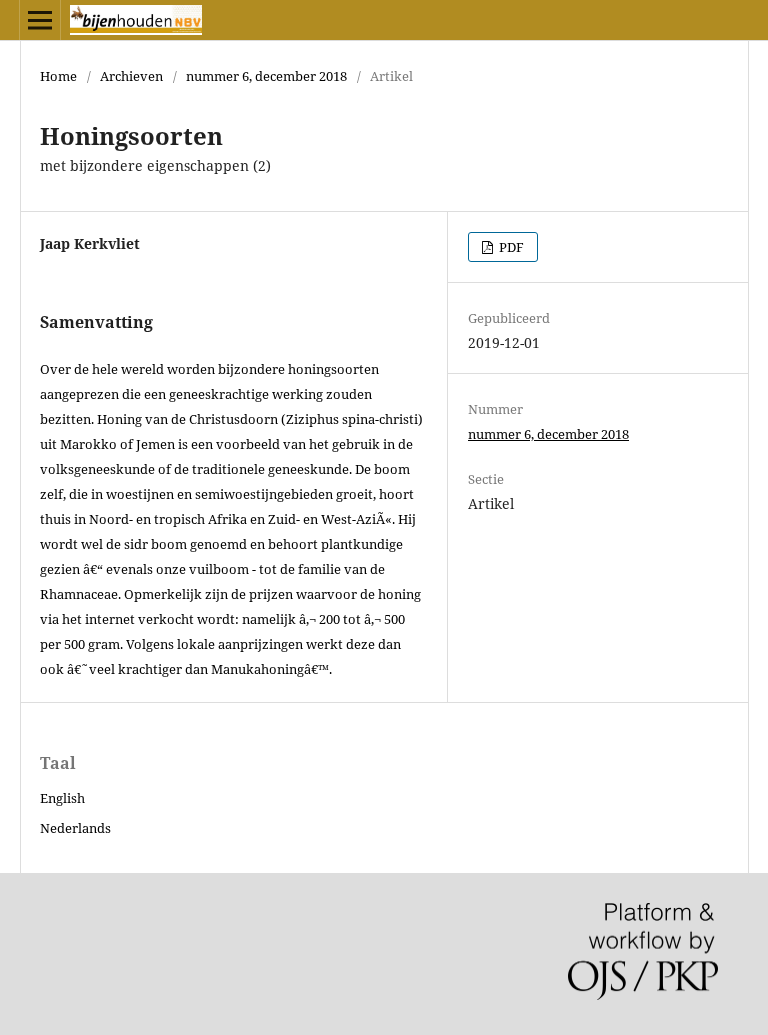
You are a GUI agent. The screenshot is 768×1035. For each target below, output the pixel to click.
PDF (510, 247)
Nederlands (75, 828)
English (62, 798)
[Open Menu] (40, 20)
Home (58, 76)
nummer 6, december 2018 (266, 76)
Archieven (131, 76)
